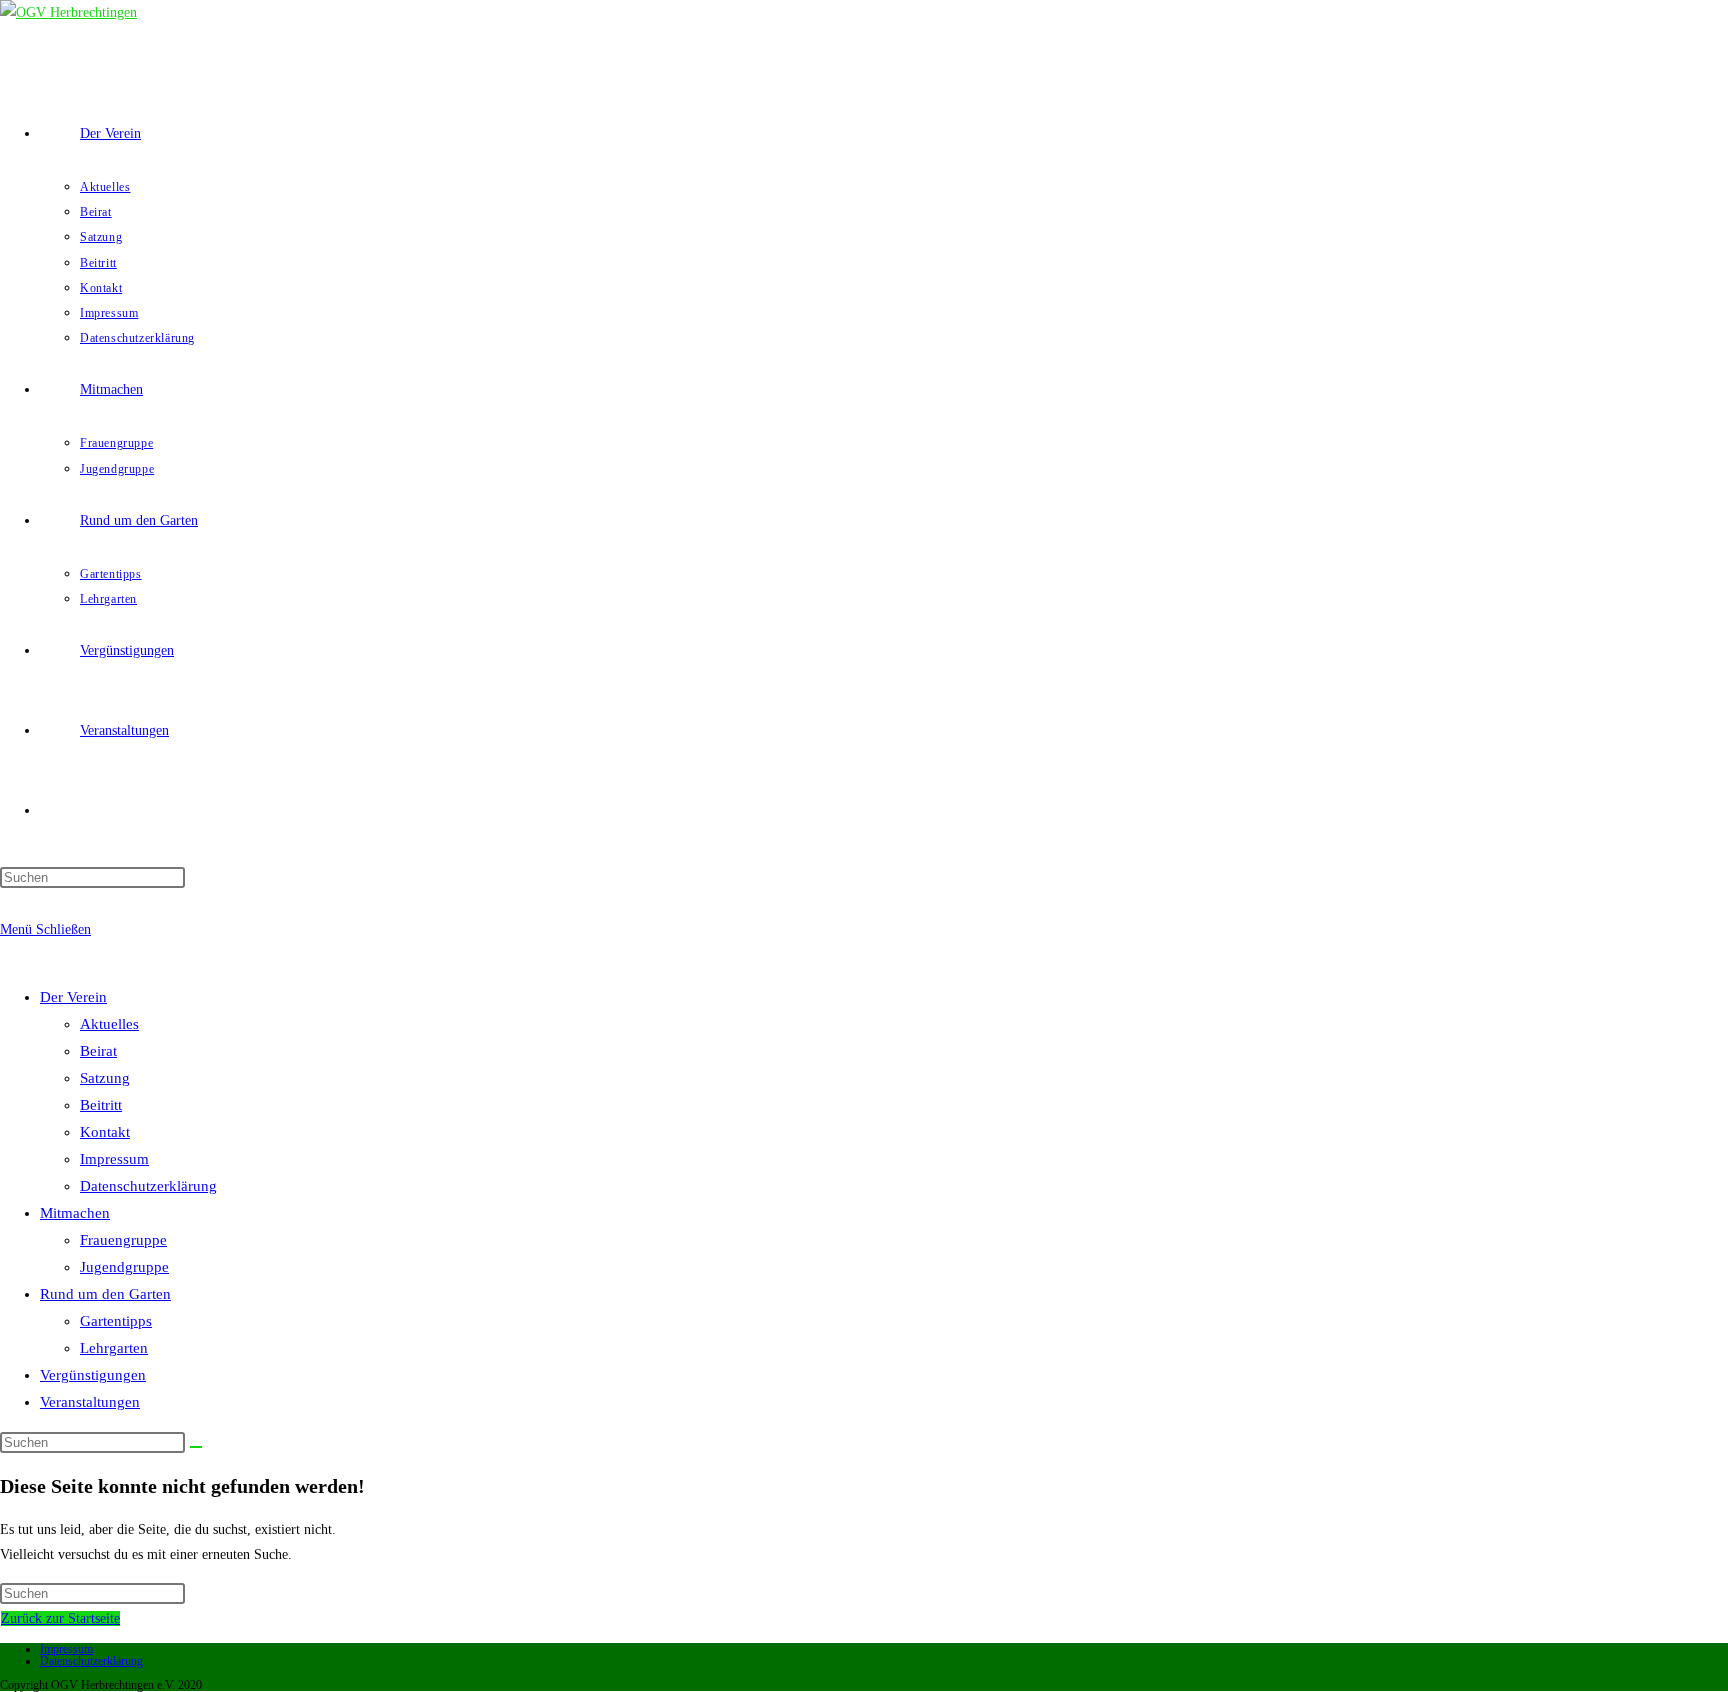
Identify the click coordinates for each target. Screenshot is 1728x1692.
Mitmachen (75, 1213)
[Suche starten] (196, 1447)
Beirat (98, 1051)
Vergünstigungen (93, 1375)
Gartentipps (116, 1321)
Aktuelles (109, 1024)
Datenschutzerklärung (148, 1186)
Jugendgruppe (124, 1267)
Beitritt (101, 1105)
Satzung (105, 1078)
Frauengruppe (123, 1240)
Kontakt (105, 1132)
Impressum (114, 1159)
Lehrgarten (114, 1348)
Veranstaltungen (90, 1402)
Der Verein (73, 997)
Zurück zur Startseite (60, 1618)
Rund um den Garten (105, 1294)
